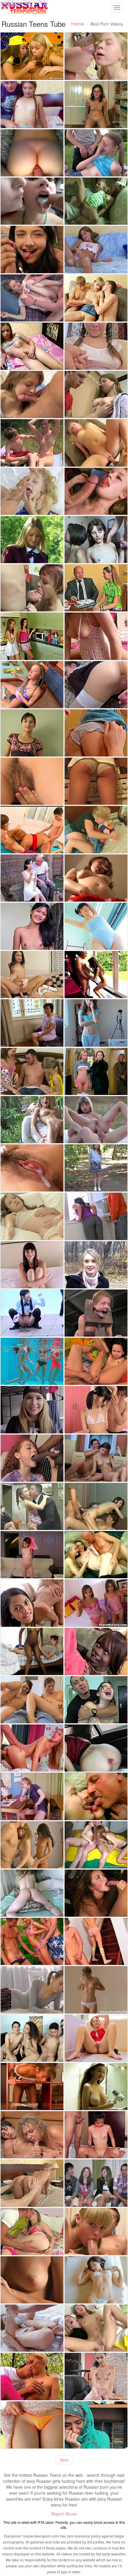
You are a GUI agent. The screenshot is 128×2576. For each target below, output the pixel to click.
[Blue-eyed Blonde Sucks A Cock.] (96, 2232)
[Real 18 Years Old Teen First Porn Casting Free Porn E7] (96, 1168)
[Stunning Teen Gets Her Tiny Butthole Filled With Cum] (32, 2232)
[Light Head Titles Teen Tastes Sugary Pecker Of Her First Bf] (96, 733)
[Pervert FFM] (96, 1845)
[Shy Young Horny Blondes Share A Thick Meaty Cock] (32, 1071)
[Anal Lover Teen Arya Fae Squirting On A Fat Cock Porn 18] (96, 1748)
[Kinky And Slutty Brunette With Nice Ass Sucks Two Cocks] (96, 1506)
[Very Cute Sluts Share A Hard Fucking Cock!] (96, 1603)
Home (78, 24)
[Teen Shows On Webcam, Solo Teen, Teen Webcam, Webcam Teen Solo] (96, 636)
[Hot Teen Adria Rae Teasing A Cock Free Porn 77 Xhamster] (32, 249)
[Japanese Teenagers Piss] (32, 1313)
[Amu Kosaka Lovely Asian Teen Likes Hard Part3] (32, 1168)
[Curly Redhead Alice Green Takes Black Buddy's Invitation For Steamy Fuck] (32, 1458)
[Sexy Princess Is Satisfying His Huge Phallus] (32, 1748)
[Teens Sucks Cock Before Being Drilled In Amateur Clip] (96, 491)
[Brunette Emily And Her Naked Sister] (96, 1458)
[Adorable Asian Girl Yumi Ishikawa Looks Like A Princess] (32, 2425)
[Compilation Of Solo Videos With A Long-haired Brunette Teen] (96, 2086)
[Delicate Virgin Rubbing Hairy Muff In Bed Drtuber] (32, 781)
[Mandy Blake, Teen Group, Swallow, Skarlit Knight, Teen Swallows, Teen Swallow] (32, 201)
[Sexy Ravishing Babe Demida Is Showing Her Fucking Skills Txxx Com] (32, 1216)
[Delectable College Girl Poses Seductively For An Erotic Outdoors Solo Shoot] (32, 540)
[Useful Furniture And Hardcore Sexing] (32, 2086)
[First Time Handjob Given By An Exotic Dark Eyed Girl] (96, 2376)
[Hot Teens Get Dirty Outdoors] (32, 1941)
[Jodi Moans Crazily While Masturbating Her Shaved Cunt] (96, 2038)
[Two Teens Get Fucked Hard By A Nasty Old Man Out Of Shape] (96, 1555)
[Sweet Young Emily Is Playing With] (96, 878)
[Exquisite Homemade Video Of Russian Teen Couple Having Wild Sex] (96, 685)
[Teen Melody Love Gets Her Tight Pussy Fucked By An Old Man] (96, 201)
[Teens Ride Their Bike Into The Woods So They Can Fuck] (32, 443)
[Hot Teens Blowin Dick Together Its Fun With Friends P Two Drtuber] (32, 2038)
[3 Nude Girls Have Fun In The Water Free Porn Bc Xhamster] (32, 1361)
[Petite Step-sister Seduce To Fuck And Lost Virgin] (32, 105)
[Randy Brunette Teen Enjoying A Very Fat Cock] (32, 588)
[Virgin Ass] (96, 298)
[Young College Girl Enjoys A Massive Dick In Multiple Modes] (32, 1410)
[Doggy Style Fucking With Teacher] (96, 588)
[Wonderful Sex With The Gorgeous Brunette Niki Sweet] (96, 1216)
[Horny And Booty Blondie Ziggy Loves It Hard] (96, 443)
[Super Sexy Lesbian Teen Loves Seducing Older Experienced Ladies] (32, 1023)
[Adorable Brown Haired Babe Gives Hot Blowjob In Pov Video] (32, 733)
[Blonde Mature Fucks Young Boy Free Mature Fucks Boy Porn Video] (32, 2135)
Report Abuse (64, 2514)
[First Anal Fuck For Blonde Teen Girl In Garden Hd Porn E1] (32, 2376)
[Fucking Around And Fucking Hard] (96, 1700)
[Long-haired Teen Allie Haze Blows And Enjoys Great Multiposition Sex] (96, 1893)
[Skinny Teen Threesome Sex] (32, 1845)
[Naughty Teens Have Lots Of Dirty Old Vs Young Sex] (96, 1796)
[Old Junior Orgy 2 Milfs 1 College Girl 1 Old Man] (32, 1506)
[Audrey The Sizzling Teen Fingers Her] (96, 1990)
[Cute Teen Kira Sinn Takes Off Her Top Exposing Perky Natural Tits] (96, 346)
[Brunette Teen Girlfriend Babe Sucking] (32, 394)
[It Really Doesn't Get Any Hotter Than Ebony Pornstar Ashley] (96, 1651)
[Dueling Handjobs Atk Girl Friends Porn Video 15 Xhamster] (32, 1700)
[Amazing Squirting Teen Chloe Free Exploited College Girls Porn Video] (32, 1265)
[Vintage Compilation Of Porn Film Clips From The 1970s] (32, 1796)
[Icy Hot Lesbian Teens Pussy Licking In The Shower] (32, 636)
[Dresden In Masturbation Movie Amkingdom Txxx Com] (32, 1893)
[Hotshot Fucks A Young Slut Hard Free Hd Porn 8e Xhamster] (32, 491)
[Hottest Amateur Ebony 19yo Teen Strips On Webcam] (32, 1651)
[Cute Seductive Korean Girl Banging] (96, 1410)
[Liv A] (32, 2280)
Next (64, 2460)
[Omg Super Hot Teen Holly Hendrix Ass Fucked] (32, 975)
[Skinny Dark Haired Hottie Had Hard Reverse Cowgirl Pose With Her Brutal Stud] (32, 1120)
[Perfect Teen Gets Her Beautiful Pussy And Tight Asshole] (32, 2328)
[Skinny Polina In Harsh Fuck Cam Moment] (32, 1990)
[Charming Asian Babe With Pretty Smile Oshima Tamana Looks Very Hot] (96, 926)
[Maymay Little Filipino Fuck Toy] (32, 926)
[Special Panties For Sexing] (96, 1941)
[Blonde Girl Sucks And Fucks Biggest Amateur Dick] (96, 781)
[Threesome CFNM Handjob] (32, 56)
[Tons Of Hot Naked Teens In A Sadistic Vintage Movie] (96, 1071)
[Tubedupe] (96, 1023)
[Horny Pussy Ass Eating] (96, 1361)
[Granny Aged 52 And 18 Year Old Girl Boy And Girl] (32, 829)
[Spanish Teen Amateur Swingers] (96, 2183)
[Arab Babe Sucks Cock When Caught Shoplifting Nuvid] (96, 2425)
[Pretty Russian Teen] (96, 153)
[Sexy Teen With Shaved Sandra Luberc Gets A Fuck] (32, 1555)
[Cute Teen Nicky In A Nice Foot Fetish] (96, 105)
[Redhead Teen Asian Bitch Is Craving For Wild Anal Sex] (96, 2328)
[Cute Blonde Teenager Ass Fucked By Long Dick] (32, 298)
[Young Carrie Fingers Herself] (96, 249)
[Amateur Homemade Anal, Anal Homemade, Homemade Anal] (32, 153)
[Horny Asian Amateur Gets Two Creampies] (96, 2135)
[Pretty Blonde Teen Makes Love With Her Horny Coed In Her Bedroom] (96, 829)
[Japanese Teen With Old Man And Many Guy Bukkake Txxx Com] (32, 878)
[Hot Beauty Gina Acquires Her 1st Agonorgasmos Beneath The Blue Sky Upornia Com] (96, 1120)
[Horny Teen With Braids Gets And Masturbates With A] (32, 685)
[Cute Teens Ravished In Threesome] (32, 1603)
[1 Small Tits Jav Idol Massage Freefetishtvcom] (96, 2280)
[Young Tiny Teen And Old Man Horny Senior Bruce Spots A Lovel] (96, 975)
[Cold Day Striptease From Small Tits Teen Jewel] (96, 1265)
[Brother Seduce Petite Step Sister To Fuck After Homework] (96, 56)
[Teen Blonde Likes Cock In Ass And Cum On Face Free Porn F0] (32, 2183)
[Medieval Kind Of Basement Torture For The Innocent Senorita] (96, 1313)
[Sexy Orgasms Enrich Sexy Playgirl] (96, 540)
